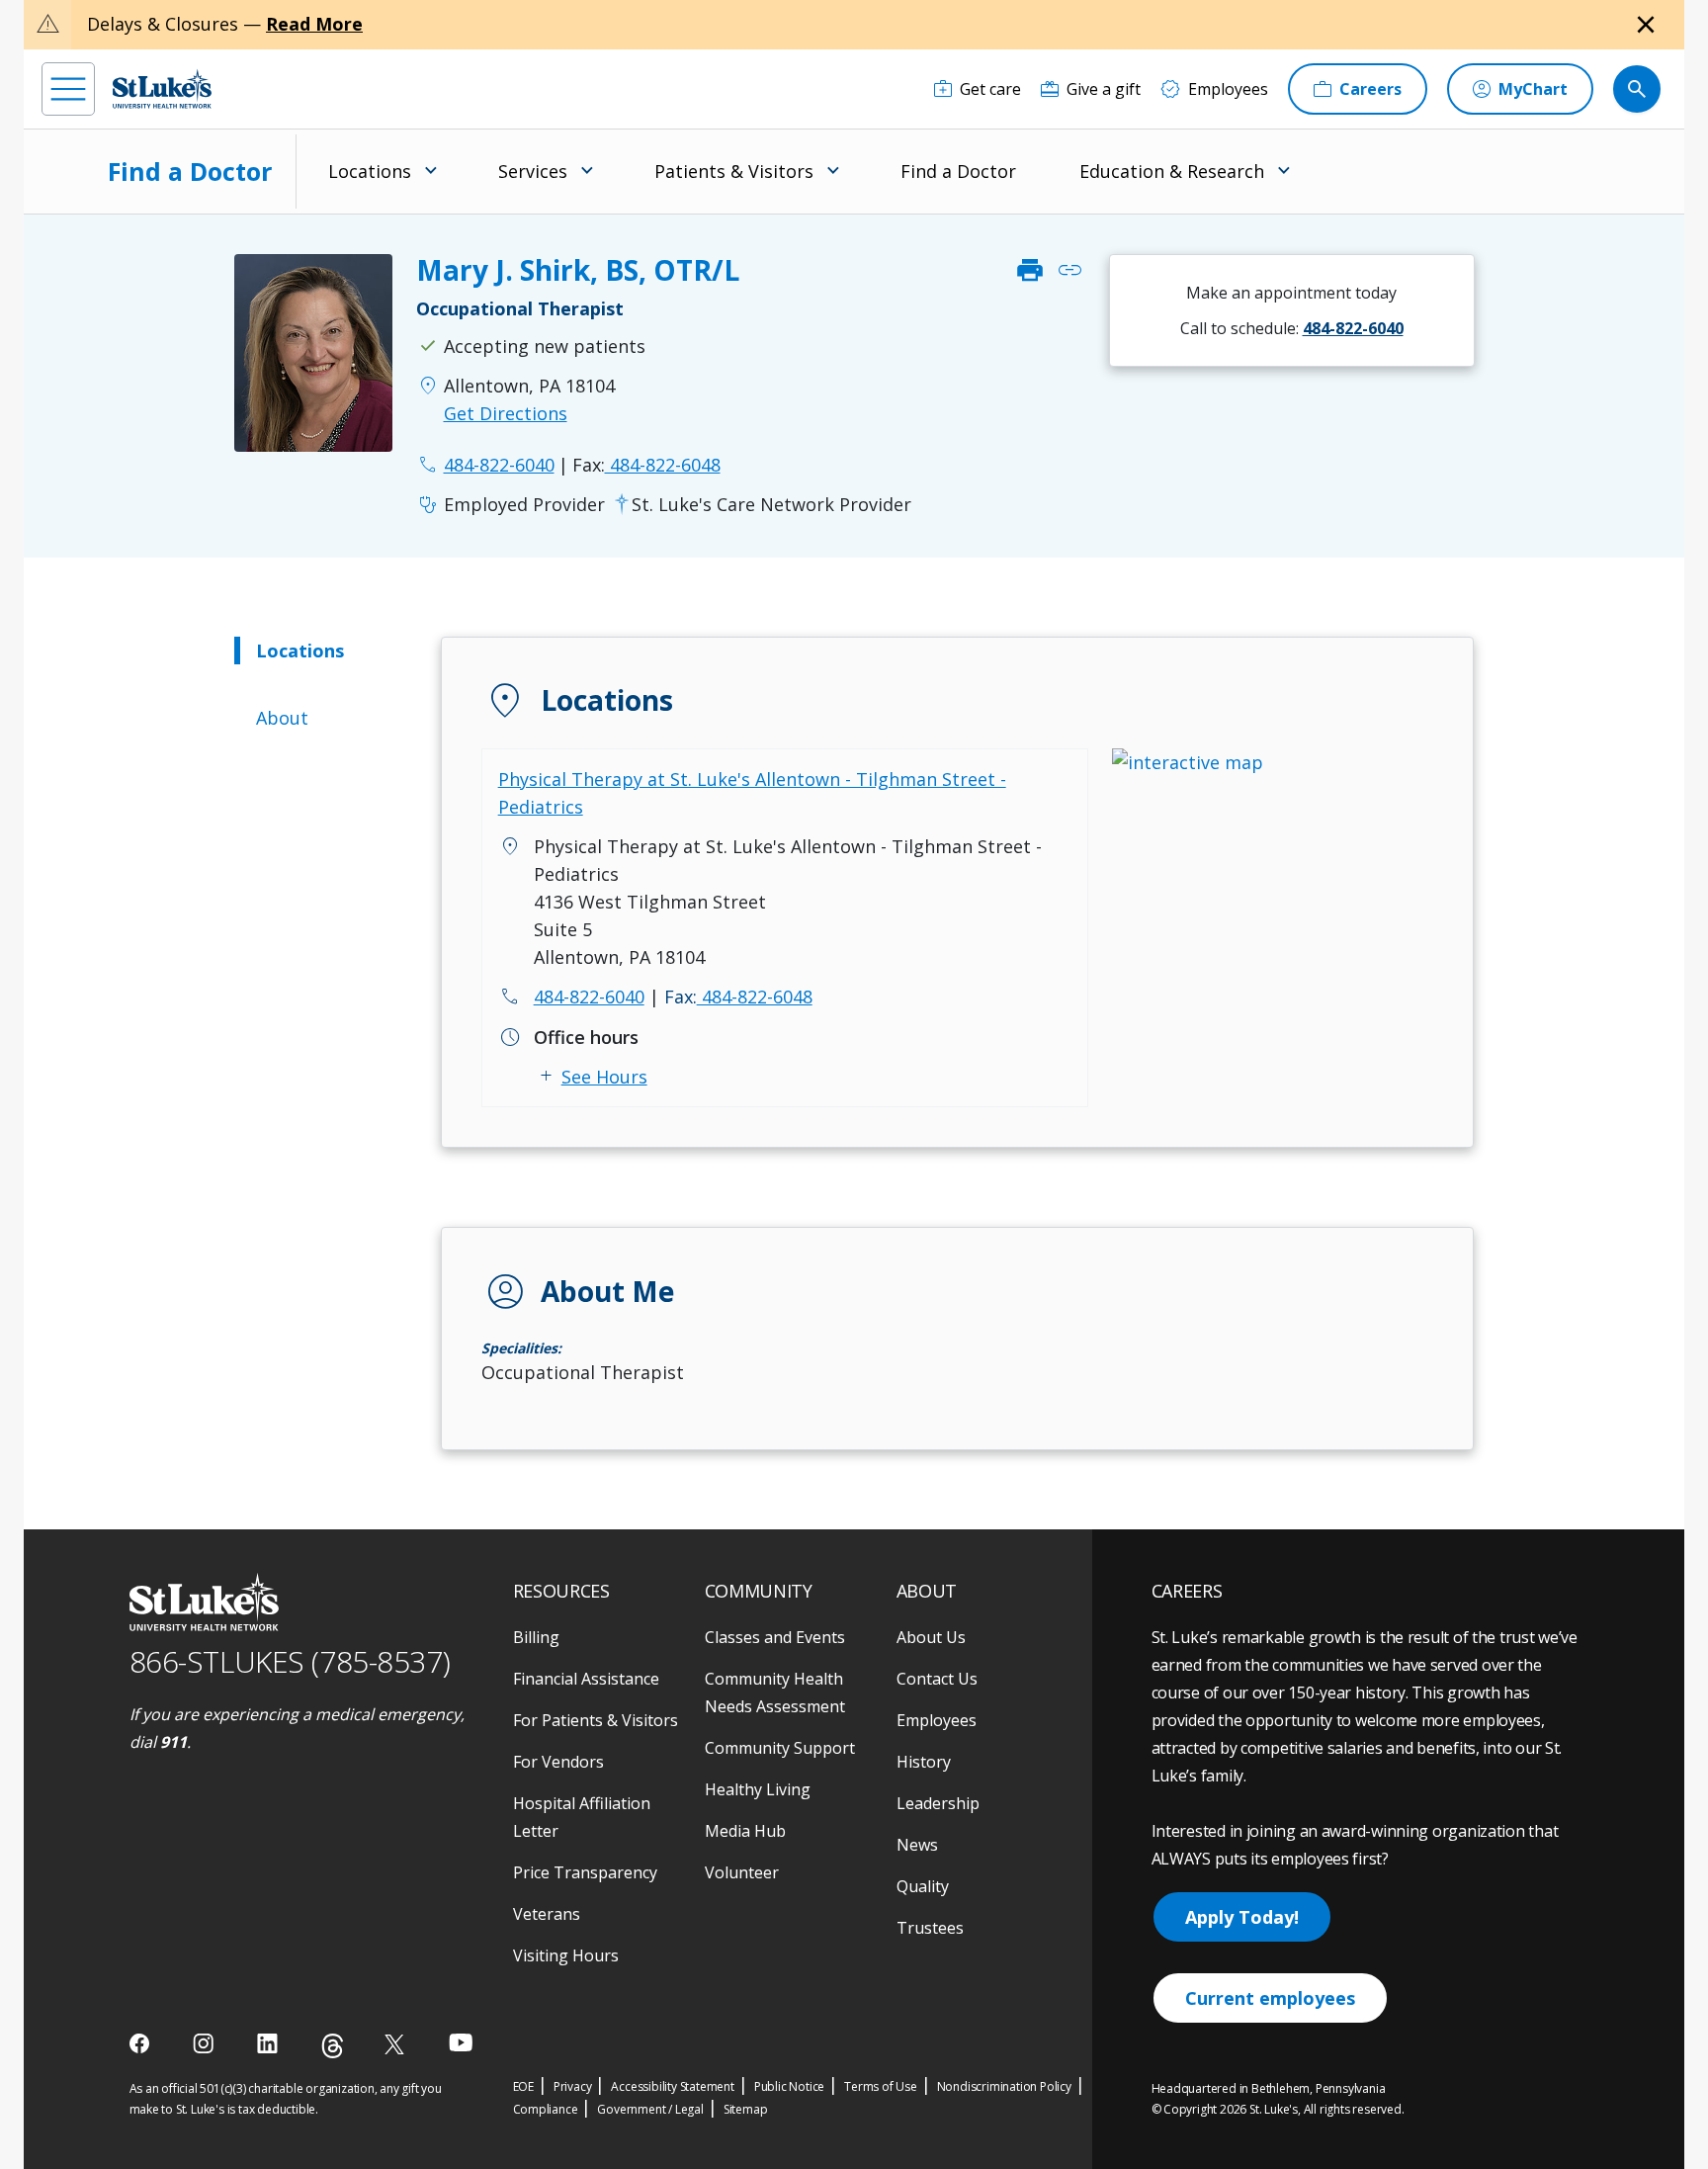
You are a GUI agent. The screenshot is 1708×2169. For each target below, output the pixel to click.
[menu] (68, 89)
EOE (523, 2086)
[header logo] (162, 88)
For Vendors (558, 1762)
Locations (300, 651)
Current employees (1270, 1998)
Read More (314, 24)
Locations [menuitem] (370, 171)
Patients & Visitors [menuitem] (734, 171)
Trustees (930, 1928)
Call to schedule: (1292, 328)
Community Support (780, 1748)
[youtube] (461, 2042)
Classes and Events (775, 1637)
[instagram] (205, 2043)
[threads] (333, 2046)
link (1069, 270)
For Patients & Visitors (596, 1720)
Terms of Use (881, 2086)
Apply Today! (1242, 1917)
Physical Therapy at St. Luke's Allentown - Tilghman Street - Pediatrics (752, 793)
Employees (937, 1720)
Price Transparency (585, 1872)
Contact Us (937, 1679)
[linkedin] (269, 2043)
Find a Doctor (190, 171)
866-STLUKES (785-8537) (290, 1661)
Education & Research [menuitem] (1172, 171)
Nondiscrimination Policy (1004, 2086)
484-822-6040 (589, 997)
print (1030, 270)
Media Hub (745, 1831)
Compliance (546, 2109)
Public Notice (789, 2086)
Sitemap (746, 2109)
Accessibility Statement (672, 2086)
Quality (923, 1886)
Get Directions (506, 413)
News (917, 1845)
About (282, 718)
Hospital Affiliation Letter (582, 1817)
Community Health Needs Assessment (775, 1692)
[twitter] (397, 2044)
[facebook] (142, 2043)
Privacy (573, 2086)
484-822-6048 (646, 465)
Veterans (547, 1914)
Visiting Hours (566, 1955)
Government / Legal (650, 2109)
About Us (931, 1637)
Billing (536, 1637)
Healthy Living (758, 1789)
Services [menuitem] (533, 171)
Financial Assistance (586, 1679)
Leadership (938, 1803)
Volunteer (742, 1872)
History (924, 1762)
